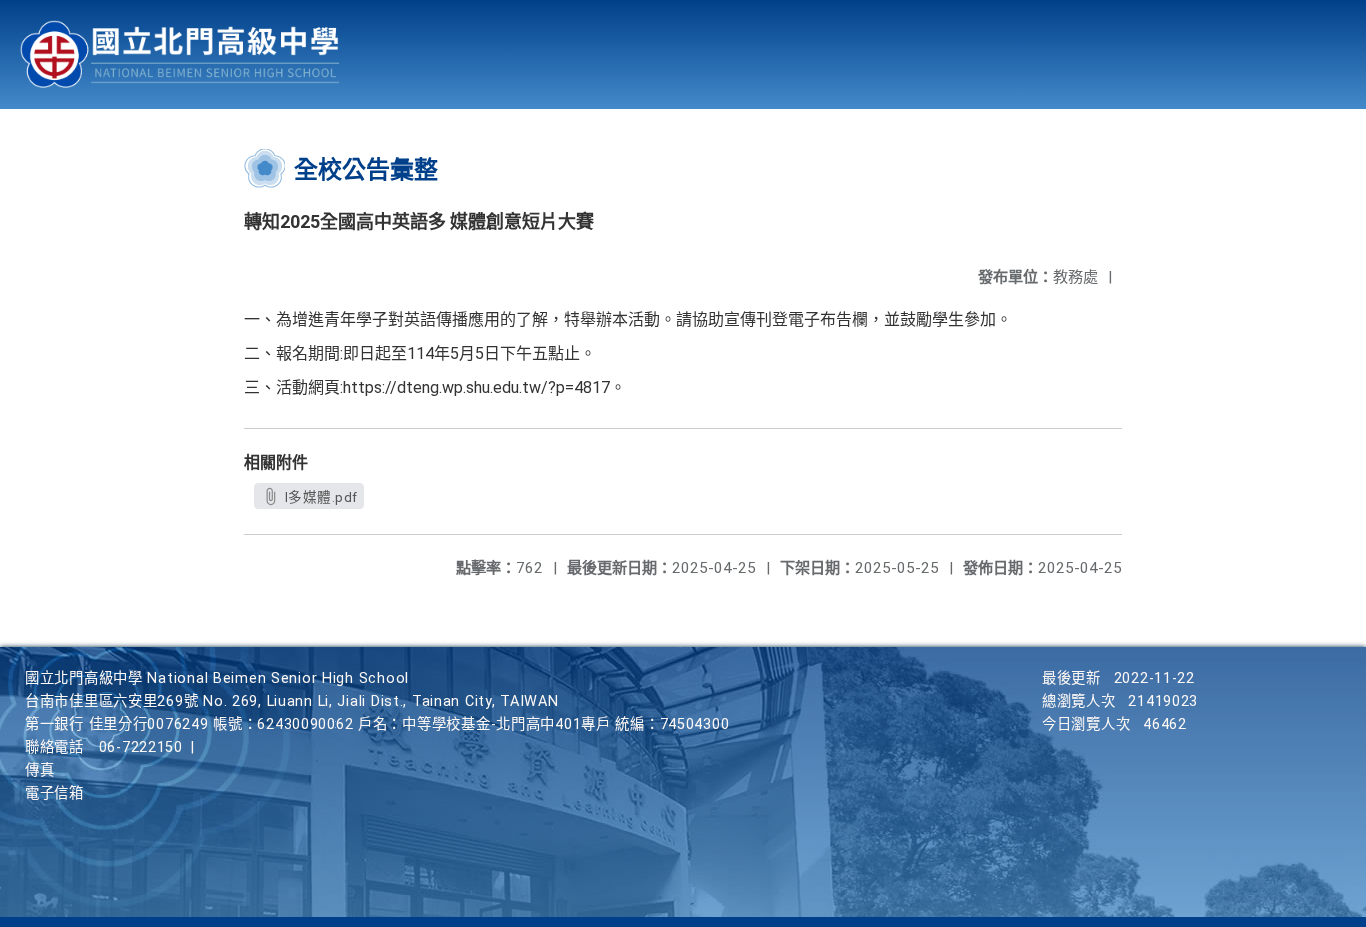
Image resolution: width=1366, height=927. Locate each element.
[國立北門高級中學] (180, 54)
